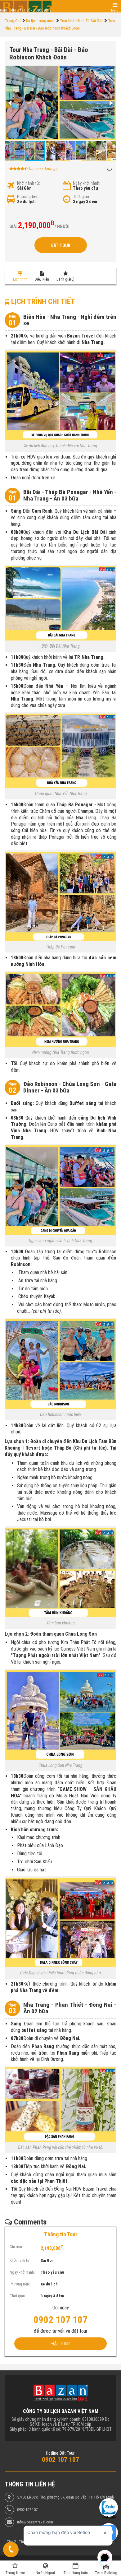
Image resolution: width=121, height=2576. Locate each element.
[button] (111, 71)
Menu (115, 10)
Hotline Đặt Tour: (61, 2453)
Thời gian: (81, 197)
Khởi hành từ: (29, 183)
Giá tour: (16, 2247)
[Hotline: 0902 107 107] (11, 2550)
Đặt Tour (61, 245)
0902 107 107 (27, 2510)
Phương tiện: (28, 197)
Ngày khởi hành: (87, 183)
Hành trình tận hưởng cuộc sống (26, 10)
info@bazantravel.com (35, 2522)
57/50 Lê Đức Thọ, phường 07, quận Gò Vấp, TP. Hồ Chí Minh (65, 2497)
